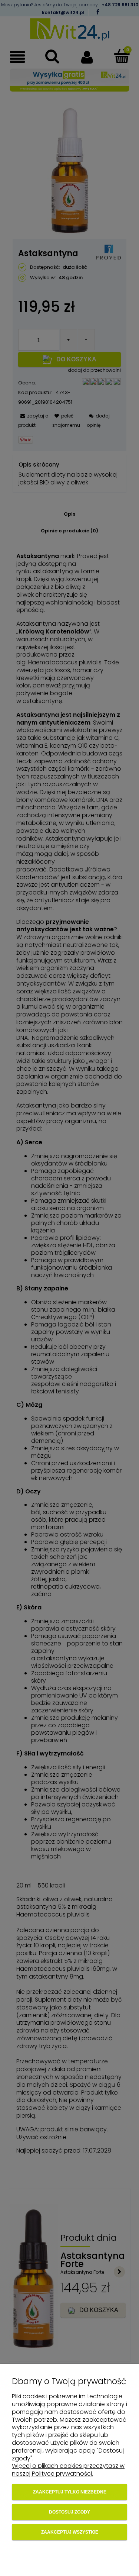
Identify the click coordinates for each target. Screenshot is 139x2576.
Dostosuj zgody (69, 2512)
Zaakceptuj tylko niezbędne (70, 2492)
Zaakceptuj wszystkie (70, 2532)
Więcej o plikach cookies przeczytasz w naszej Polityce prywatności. (68, 2470)
